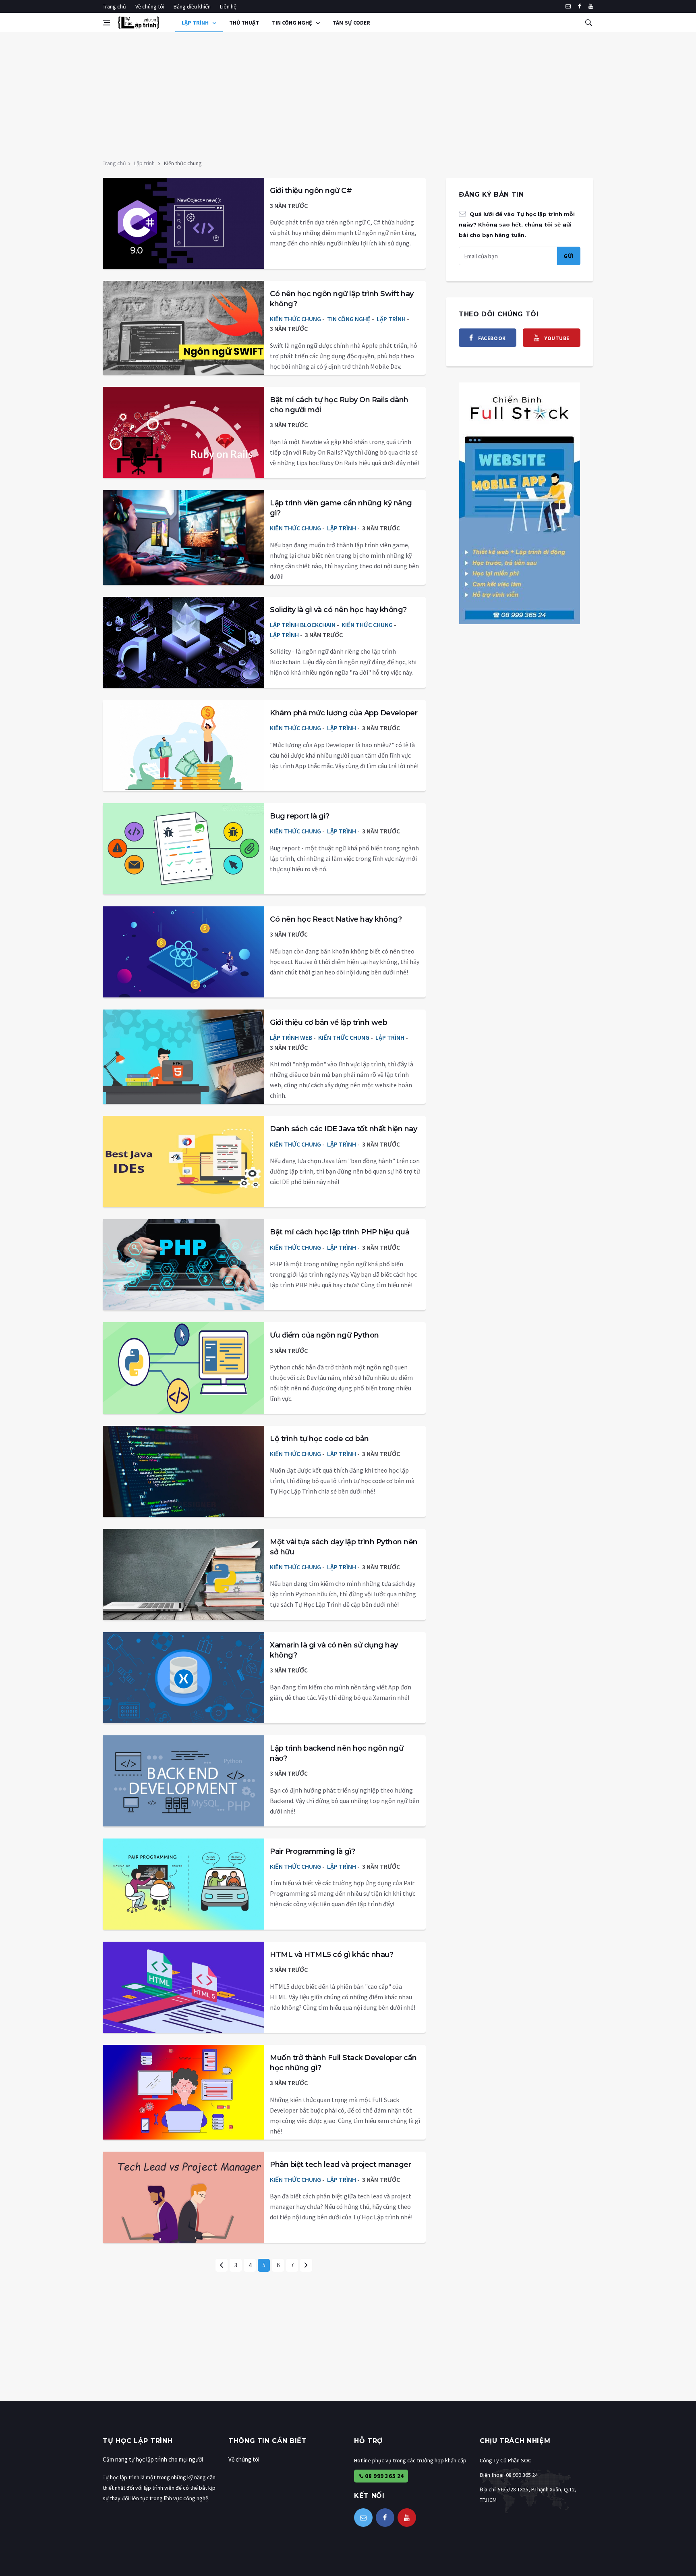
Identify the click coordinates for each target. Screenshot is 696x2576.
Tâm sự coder (351, 23)
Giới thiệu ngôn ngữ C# (311, 191)
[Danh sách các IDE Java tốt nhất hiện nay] (183, 1161)
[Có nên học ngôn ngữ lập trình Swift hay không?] (183, 326)
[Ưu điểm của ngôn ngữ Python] (183, 1368)
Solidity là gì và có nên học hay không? (338, 610)
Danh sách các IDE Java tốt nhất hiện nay (343, 1129)
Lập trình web (291, 1037)
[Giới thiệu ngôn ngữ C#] (183, 223)
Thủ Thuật (244, 23)
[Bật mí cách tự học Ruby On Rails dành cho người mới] (183, 432)
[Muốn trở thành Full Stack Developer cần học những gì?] (183, 2090)
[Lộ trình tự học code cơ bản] (183, 1471)
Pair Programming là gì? (313, 1851)
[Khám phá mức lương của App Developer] (183, 746)
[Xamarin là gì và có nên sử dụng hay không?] (183, 1678)
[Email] (568, 6)
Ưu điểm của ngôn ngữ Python (324, 1335)
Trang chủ (114, 6)
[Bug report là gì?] (183, 849)
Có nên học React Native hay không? (336, 919)
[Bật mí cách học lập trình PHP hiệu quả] (183, 1265)
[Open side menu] (106, 23)
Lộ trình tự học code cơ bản (319, 1439)
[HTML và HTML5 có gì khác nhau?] (183, 1987)
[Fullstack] (520, 503)
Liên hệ (228, 6)
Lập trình (196, 23)
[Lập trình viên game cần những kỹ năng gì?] (183, 536)
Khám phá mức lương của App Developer (344, 713)
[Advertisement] (348, 93)
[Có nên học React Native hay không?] (183, 952)
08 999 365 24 (384, 2476)
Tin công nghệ (293, 23)
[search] (588, 23)
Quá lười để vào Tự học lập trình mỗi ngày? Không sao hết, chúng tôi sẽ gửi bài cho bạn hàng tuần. (517, 224)
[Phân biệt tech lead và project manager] (183, 2197)
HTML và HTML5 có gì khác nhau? (331, 1955)
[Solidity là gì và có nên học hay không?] (183, 642)
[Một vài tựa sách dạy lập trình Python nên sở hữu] (183, 1575)
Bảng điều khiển (192, 6)
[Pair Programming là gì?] (183, 1884)
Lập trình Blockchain (303, 625)
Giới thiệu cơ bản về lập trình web (328, 1022)
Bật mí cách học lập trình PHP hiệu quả (340, 1232)
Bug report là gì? (300, 816)
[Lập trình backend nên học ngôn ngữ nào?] (183, 1781)
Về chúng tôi (150, 6)
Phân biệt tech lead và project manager (340, 2165)
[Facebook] (579, 6)
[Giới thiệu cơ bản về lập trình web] (183, 1055)
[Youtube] (591, 6)
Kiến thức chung (295, 319)
